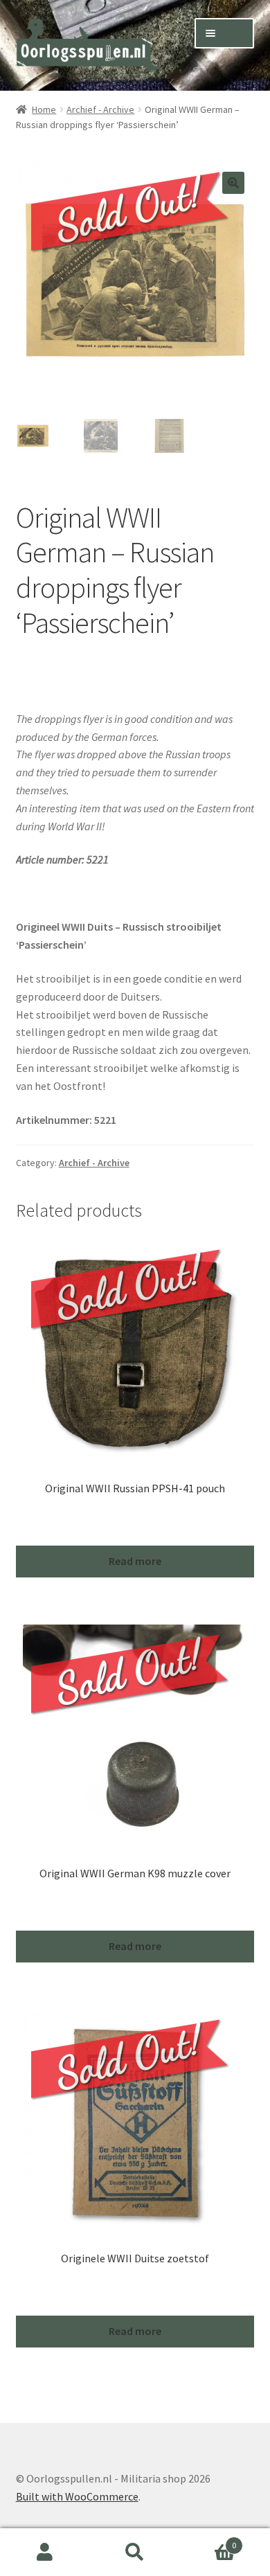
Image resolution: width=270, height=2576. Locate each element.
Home (44, 109)
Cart (208, 2540)
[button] (233, 183)
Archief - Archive (100, 109)
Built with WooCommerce (77, 2496)
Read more (135, 1561)
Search (135, 2552)
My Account (45, 2552)
